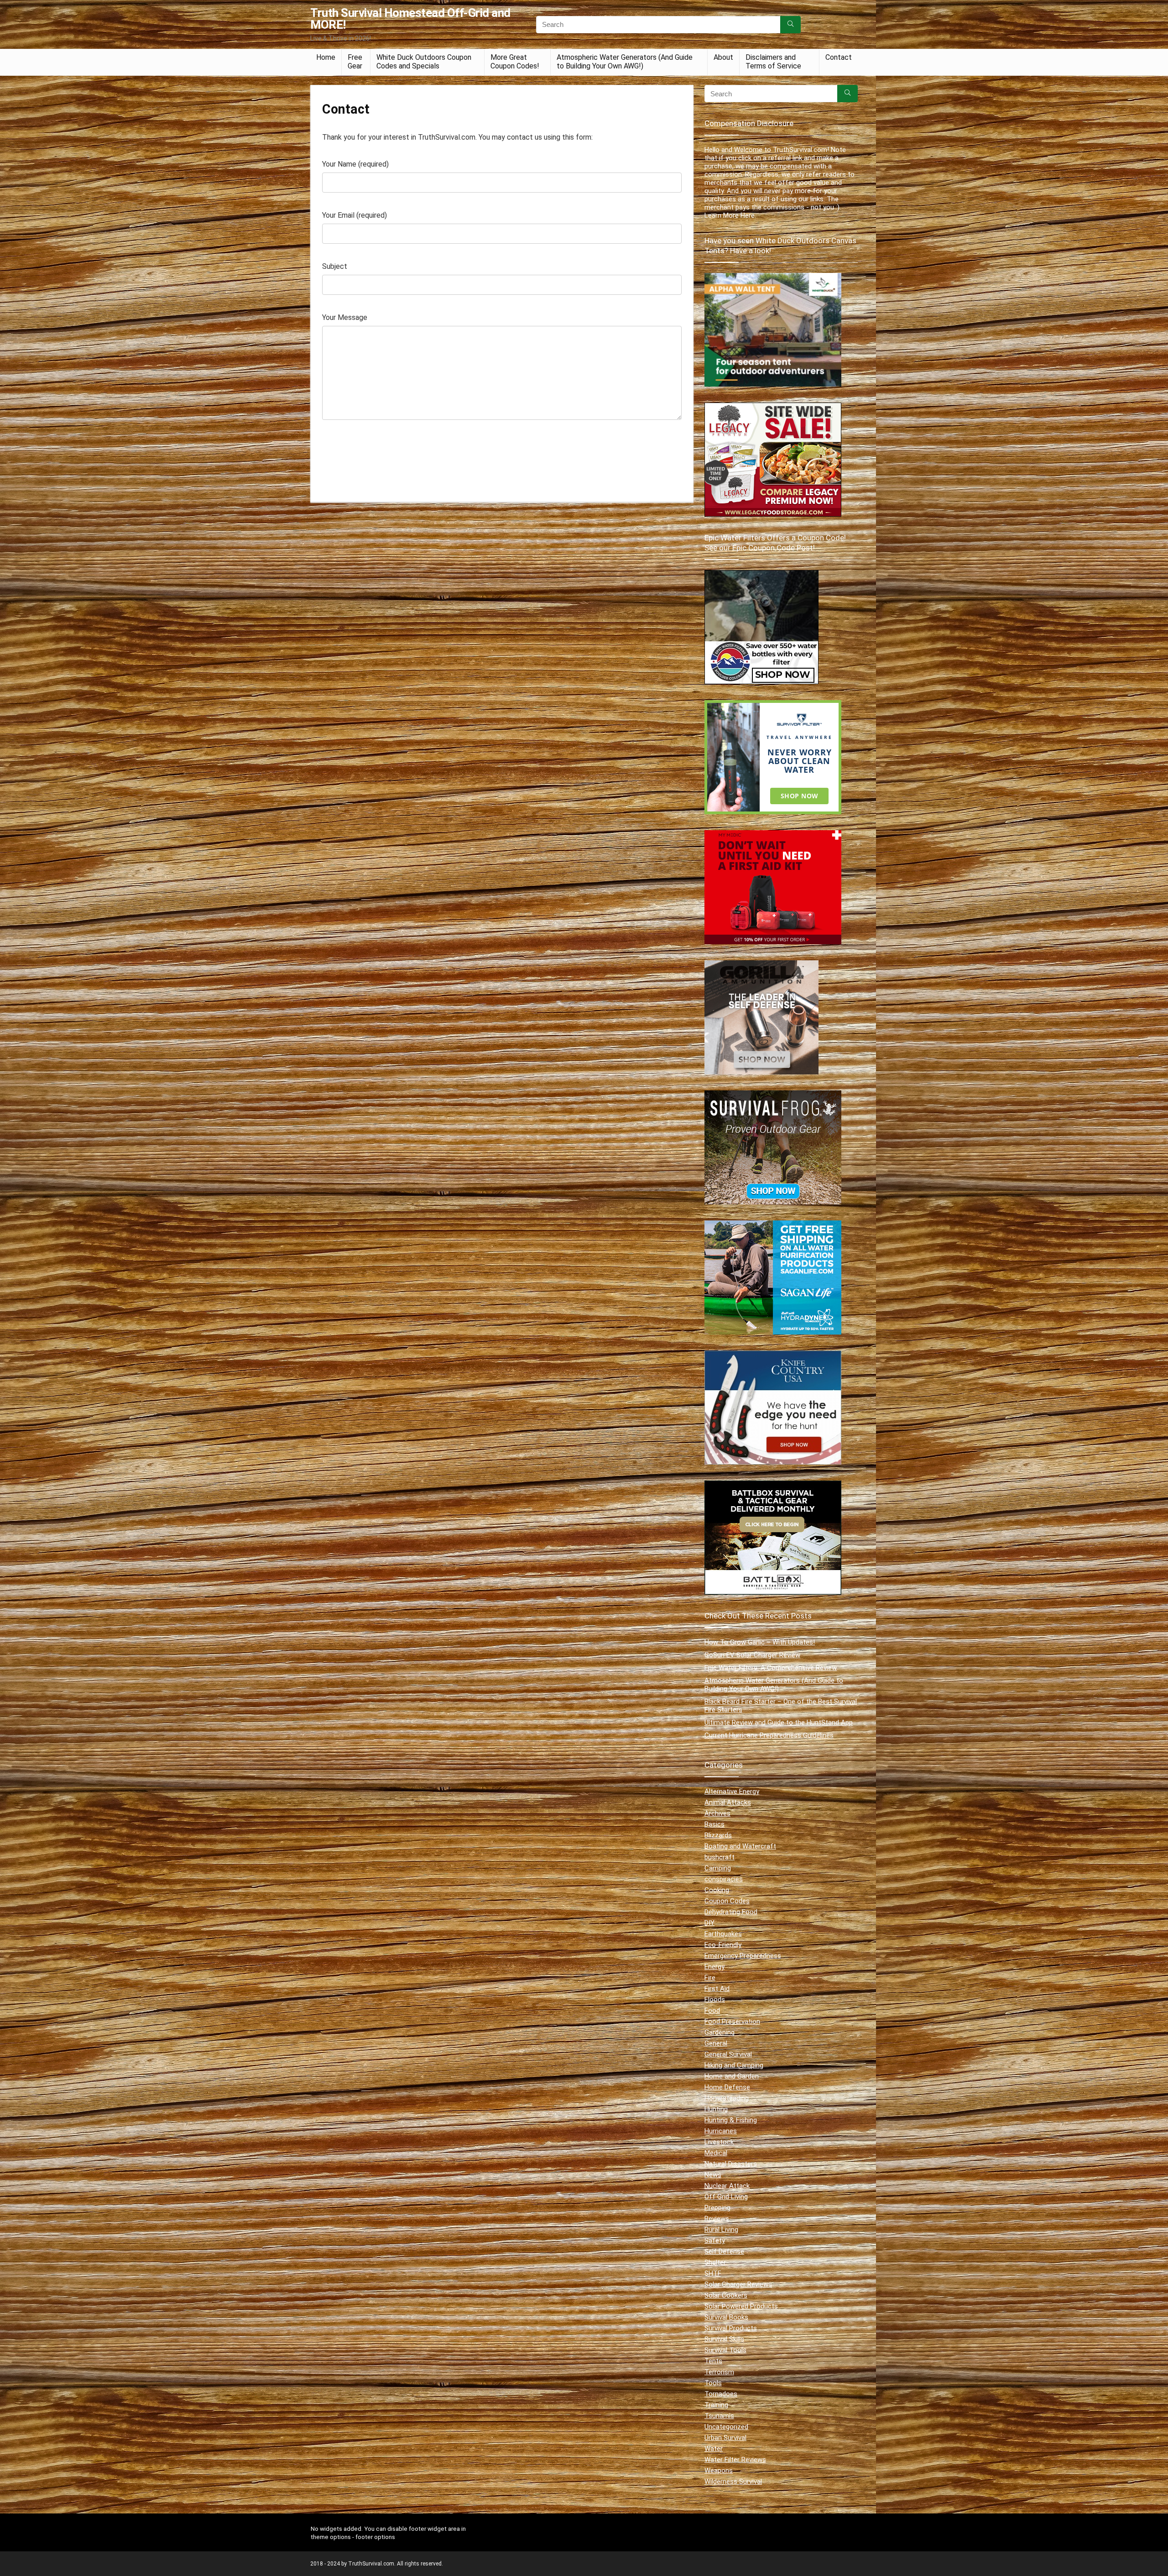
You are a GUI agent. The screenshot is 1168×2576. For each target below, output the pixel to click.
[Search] (790, 25)
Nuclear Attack (727, 2186)
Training (716, 2405)
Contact (839, 57)
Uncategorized (726, 2427)
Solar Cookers (726, 2295)
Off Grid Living (726, 2197)
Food (712, 2011)
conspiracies (724, 1879)
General (716, 2043)
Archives (717, 1813)
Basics (714, 1824)
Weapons (719, 2471)
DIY (709, 1923)
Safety (715, 2241)
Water (714, 2449)
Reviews (717, 2219)
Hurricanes (721, 2131)
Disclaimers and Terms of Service (773, 62)
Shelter (715, 2262)
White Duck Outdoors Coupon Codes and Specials (424, 62)
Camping (718, 1868)
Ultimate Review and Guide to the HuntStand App (779, 1723)
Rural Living (721, 2230)
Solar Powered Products (741, 2306)
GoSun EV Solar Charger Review (752, 1655)
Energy (714, 1967)
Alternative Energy (732, 1791)
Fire (710, 1978)
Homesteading (727, 2098)
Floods (715, 2000)
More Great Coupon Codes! (515, 62)
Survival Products (731, 2328)
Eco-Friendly (723, 1945)
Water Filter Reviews (735, 2460)
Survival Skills (724, 2339)
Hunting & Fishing (731, 2120)
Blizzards (718, 1835)
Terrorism (719, 2372)
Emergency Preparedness (743, 1956)
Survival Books (726, 2317)
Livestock (719, 2142)
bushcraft (720, 1857)
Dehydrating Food (731, 1912)
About (723, 57)
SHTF (713, 2273)
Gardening (720, 2032)
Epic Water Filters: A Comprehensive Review (771, 1668)
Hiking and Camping (734, 2065)
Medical (716, 2153)
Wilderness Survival (733, 2482)
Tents (713, 2361)
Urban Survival (725, 2438)
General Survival (728, 2054)
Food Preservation (732, 2021)
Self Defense (724, 2251)
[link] (761, 574)
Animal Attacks (728, 1802)
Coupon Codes (727, 1901)
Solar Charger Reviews (738, 2284)
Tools (713, 2383)
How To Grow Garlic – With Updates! (760, 1642)
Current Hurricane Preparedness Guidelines (769, 1735)
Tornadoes (721, 2394)
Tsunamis (719, 2416)
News (713, 2175)
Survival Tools (725, 2350)
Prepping (717, 2208)
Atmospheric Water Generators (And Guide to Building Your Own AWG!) (625, 62)
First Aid (717, 1989)
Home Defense (727, 2087)
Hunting (716, 2109)
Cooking (717, 1890)
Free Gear (355, 62)
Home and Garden (732, 2076)
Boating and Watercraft (740, 1846)
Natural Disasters (731, 2164)
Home (326, 57)
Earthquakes (723, 1934)
